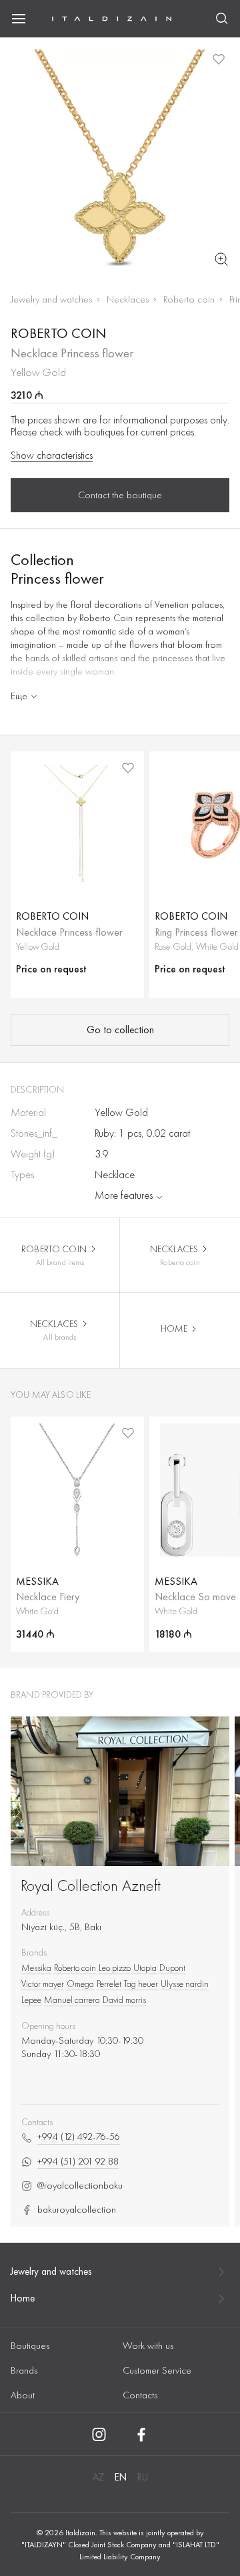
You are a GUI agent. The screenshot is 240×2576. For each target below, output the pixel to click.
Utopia (145, 1968)
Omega (80, 1984)
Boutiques (30, 2346)
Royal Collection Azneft (91, 1885)
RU (143, 2477)
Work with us (148, 2346)
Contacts (140, 2395)
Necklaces (128, 299)
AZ (98, 2477)
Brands (24, 2370)
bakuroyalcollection (77, 2210)
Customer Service (157, 2370)
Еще (19, 696)
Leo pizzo (115, 1968)
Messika (36, 1968)
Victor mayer (43, 1984)
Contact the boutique (120, 495)
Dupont (172, 1968)
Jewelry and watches (51, 299)
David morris (124, 2000)
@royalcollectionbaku (80, 2186)
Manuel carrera (72, 2000)
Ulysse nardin (185, 1984)
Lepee (31, 2000)
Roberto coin (189, 299)
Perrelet (109, 1984)
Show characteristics (52, 455)
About (23, 2395)
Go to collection (120, 1030)
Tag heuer (141, 1984)
